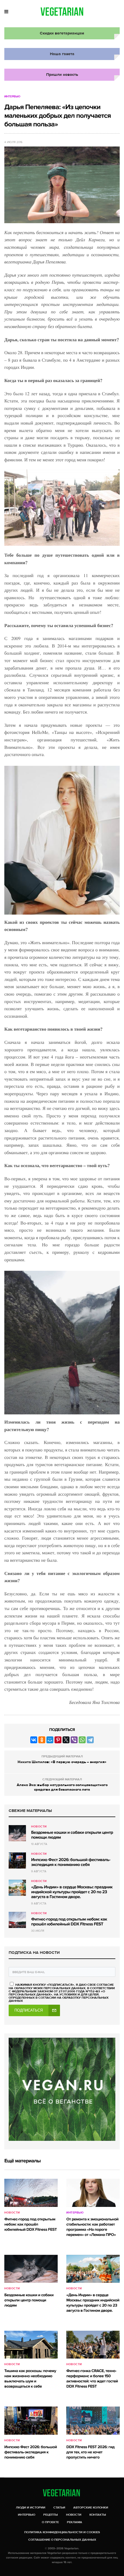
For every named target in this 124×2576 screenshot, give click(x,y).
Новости (39, 1827)
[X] (66, 1740)
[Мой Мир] (50, 1740)
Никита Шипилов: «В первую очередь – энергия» (62, 1762)
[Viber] (74, 1740)
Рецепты (51, 2515)
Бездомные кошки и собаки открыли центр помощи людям (72, 1835)
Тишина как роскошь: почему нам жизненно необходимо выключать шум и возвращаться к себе (30, 2379)
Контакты (98, 2515)
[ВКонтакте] (34, 1740)
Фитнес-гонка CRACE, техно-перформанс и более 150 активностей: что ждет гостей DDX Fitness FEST (92, 2379)
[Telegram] (90, 1740)
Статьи (59, 2507)
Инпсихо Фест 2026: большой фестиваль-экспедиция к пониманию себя (71, 1862)
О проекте (50, 2522)
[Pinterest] (58, 1740)
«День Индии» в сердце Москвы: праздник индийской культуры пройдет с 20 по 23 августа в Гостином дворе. (72, 1892)
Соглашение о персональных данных (62, 2540)
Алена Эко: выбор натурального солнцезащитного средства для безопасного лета (62, 1787)
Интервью (12, 97)
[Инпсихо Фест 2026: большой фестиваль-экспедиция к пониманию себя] (17, 1860)
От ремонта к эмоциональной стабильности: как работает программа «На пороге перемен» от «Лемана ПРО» (92, 2227)
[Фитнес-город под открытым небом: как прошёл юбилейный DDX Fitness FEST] (17, 1920)
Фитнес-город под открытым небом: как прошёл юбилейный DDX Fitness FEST (69, 1922)
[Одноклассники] (42, 1740)
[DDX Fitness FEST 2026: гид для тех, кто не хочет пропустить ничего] (93, 2420)
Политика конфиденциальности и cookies (62, 2532)
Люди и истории (31, 2507)
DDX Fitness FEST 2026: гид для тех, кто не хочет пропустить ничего (90, 2452)
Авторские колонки (91, 2507)
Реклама (75, 2522)
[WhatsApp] (82, 1740)
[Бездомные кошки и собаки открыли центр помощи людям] (17, 1833)
